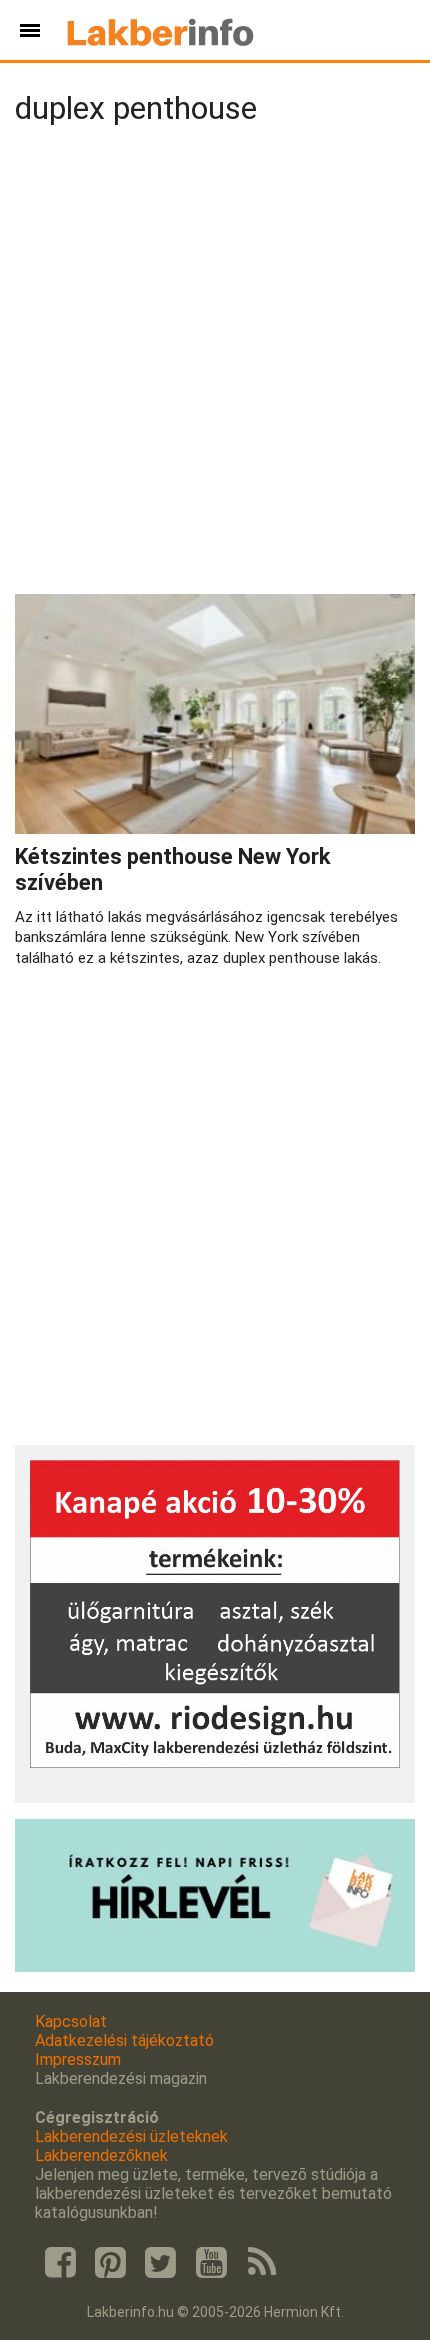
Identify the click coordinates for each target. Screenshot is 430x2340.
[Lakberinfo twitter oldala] (161, 2263)
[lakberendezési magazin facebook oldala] (60, 2263)
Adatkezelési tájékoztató (124, 2040)
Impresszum (78, 2059)
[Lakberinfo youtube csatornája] (211, 2263)
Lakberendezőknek (101, 2155)
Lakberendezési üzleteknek (131, 2136)
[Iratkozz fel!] (215, 1966)
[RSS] (262, 2263)
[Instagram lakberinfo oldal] (110, 2263)
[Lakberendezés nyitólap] (160, 30)
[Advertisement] (215, 364)
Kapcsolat (71, 2021)
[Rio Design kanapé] (215, 1762)
